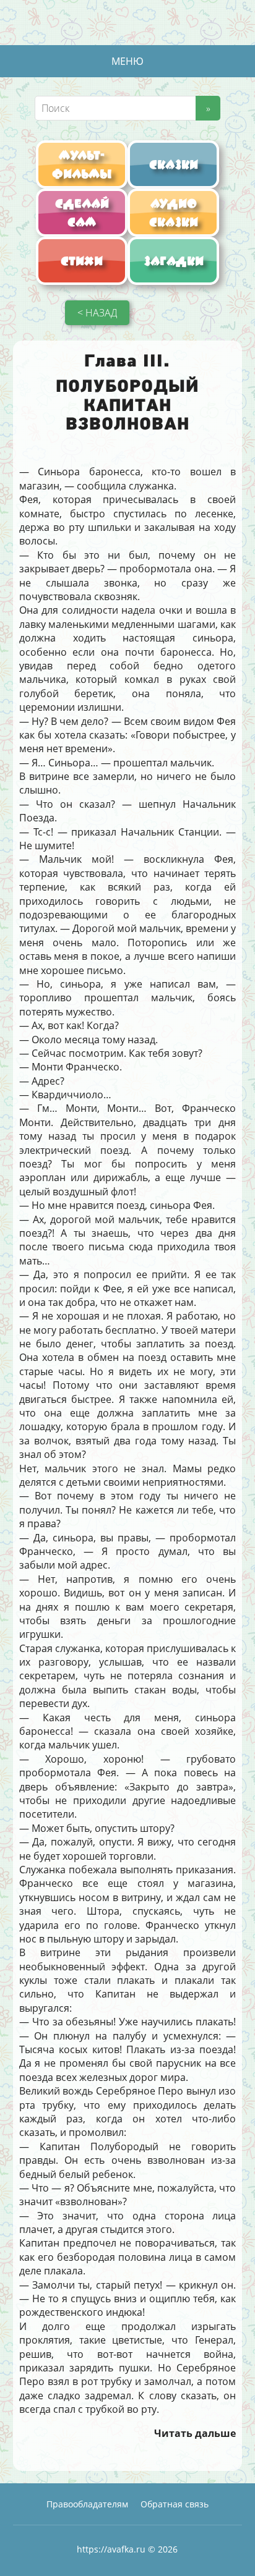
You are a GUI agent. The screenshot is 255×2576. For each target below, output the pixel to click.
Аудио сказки (174, 213)
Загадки (174, 261)
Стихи (82, 261)
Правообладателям (87, 2504)
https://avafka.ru (111, 2549)
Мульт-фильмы (82, 164)
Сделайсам (82, 213)
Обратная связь (175, 2504)
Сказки (174, 164)
